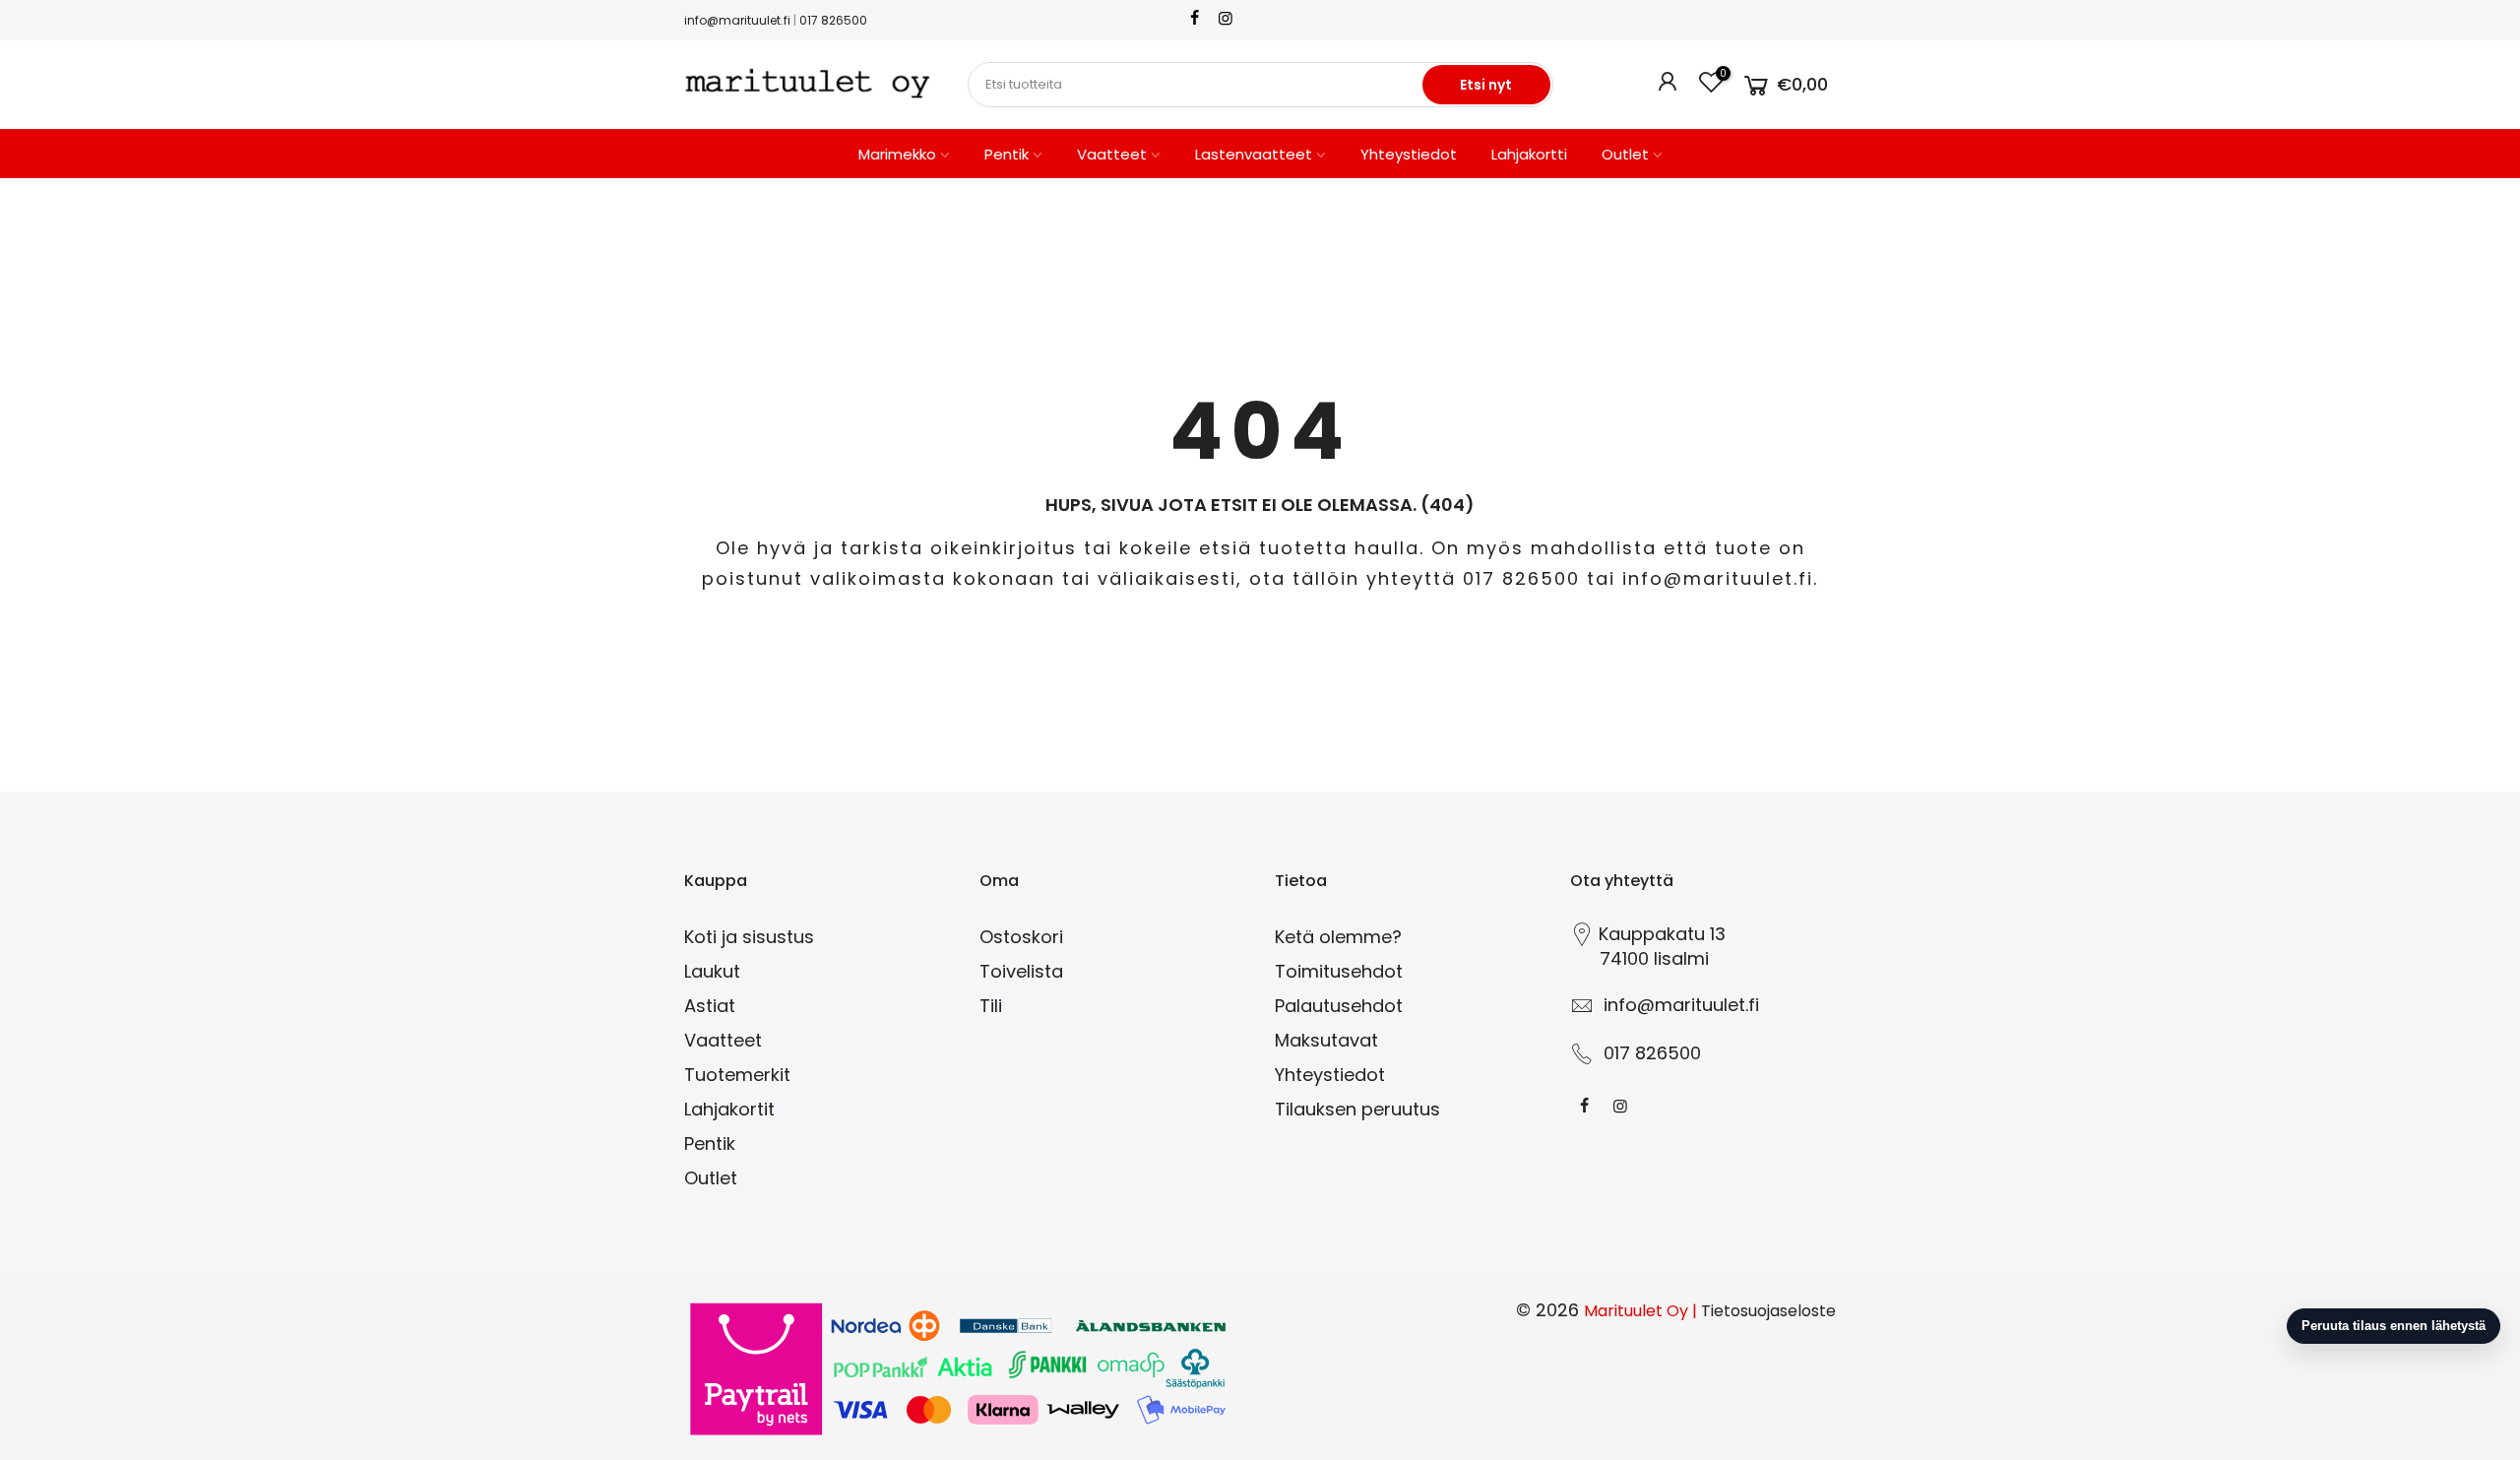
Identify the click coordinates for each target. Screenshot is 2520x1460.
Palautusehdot (1339, 1006)
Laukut (712, 971)
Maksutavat (1326, 1040)
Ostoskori (1021, 937)
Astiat (710, 1006)
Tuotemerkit (737, 1075)
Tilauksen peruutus (1357, 1109)
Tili (991, 1006)
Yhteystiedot (1409, 154)
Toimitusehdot (1339, 971)
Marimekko (897, 154)
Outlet (1625, 154)
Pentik (1007, 154)
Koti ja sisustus (749, 937)
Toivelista (1021, 971)
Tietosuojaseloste (1768, 1311)
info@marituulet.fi (737, 20)
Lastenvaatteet (1254, 154)
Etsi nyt (1486, 85)
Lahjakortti (1529, 154)
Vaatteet (1112, 154)
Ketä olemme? (1338, 937)
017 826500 (833, 20)
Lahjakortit (729, 1109)
